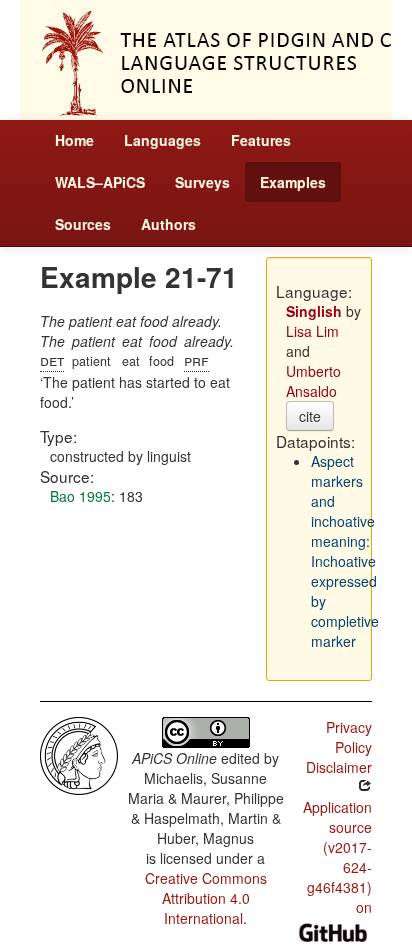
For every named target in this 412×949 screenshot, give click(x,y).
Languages (162, 140)
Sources (83, 224)
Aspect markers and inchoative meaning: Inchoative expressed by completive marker (345, 551)
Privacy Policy (349, 737)
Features (261, 140)
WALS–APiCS (100, 182)
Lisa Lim (312, 331)
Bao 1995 (80, 496)
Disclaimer (339, 767)
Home (74, 140)
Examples (293, 182)
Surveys (202, 182)
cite (310, 416)
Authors (168, 224)
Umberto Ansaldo (313, 381)
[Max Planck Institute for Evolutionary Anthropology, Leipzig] (79, 754)
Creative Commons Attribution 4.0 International (206, 898)
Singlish (314, 311)
